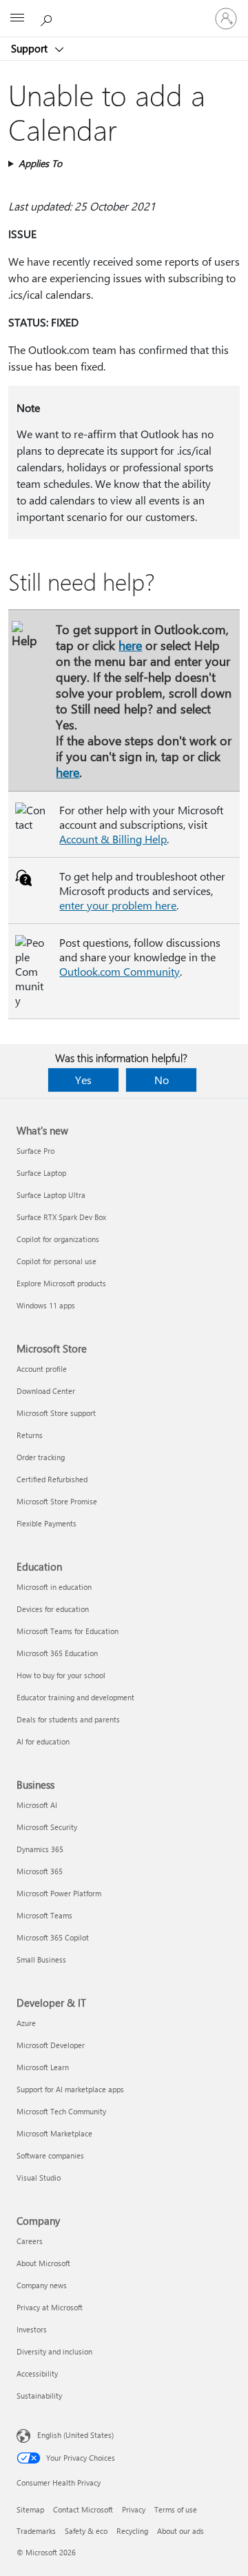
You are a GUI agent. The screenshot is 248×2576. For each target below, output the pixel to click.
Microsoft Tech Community (61, 2111)
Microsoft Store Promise (57, 1501)
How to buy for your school (61, 1675)
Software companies (50, 2155)
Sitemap (30, 2509)
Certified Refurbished (52, 1479)
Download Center (46, 1391)
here (130, 645)
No (162, 1080)
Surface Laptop (41, 1173)
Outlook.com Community (120, 971)
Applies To (40, 163)
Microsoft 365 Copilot (53, 1937)
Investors (32, 2329)
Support (31, 48)
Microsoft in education (54, 1587)
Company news (42, 2285)
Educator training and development (75, 1697)
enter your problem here (118, 905)
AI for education (43, 1741)
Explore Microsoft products (61, 1283)
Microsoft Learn (43, 2067)
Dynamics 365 (40, 1849)
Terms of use (176, 2509)
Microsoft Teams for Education (68, 1631)
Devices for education (53, 1609)
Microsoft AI (37, 1805)
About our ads (180, 2531)
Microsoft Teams (44, 1915)
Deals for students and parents (68, 1719)
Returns (30, 1435)
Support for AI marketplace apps (70, 2089)
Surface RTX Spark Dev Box (61, 1217)
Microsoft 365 (40, 1871)
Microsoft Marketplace (54, 2133)
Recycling (132, 2531)
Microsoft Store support (56, 1413)
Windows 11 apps (46, 1305)
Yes (83, 1080)
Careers (30, 2241)
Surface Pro (35, 1151)
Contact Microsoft (83, 2509)
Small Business (41, 1959)
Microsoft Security (47, 1827)
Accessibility (37, 2373)
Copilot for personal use (56, 1261)
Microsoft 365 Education (57, 1653)
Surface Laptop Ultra (51, 1195)
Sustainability (39, 2396)
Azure (26, 2023)
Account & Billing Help (113, 839)
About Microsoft (43, 2263)
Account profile (42, 1369)
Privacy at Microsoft (50, 2307)
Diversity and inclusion (54, 2351)
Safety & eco (86, 2531)
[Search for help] (48, 18)
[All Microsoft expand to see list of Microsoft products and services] (17, 19)
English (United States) (75, 2435)
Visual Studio (39, 2177)
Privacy (134, 2509)
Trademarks (36, 2531)
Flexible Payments (46, 1523)
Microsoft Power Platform (59, 1893)
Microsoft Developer (51, 2045)
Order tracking (41, 1457)
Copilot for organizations (58, 1239)
